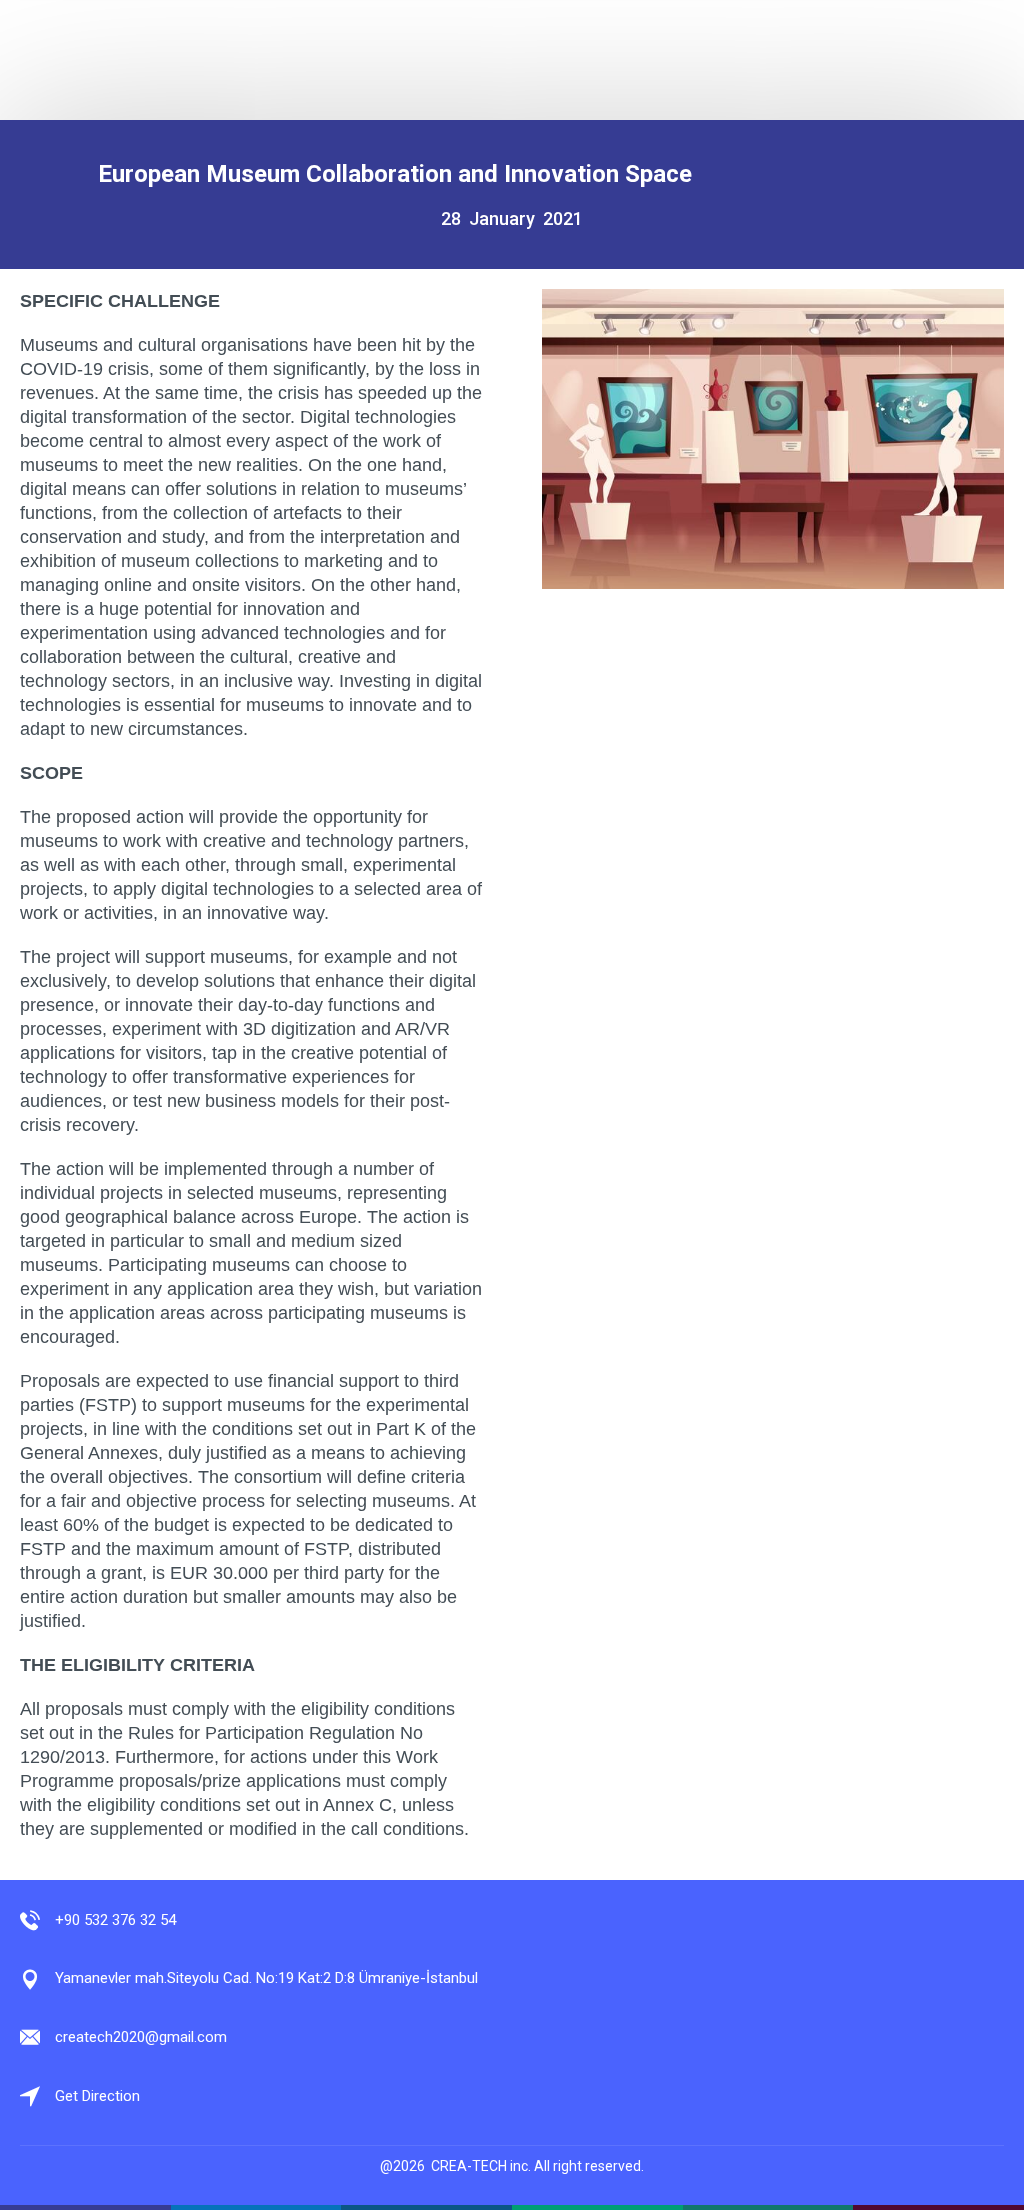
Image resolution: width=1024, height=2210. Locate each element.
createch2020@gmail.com (141, 2037)
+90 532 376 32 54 (115, 1920)
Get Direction (97, 2096)
